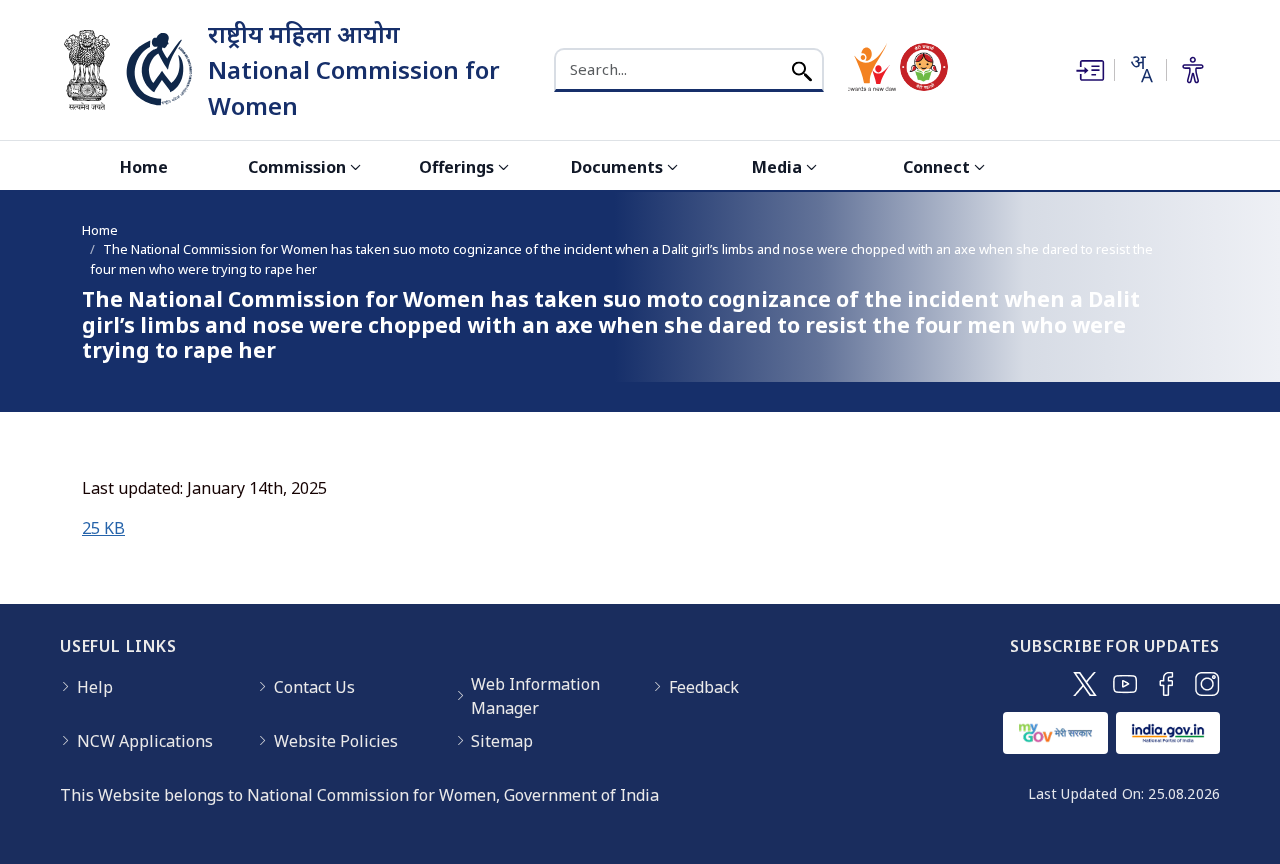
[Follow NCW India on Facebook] (1166, 684)
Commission (297, 167)
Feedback (704, 687)
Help (95, 687)
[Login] (1088, 70)
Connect (936, 167)
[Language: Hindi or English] (1140, 69)
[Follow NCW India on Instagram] (1207, 684)
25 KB (103, 528)
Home (144, 167)
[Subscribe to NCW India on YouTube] (1125, 684)
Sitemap (502, 741)
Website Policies (336, 741)
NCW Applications (145, 741)
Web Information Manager (535, 696)
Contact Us (314, 687)
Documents (617, 167)
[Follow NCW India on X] (1085, 684)
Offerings (456, 167)
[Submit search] (802, 69)
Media (777, 167)
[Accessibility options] (1193, 70)
